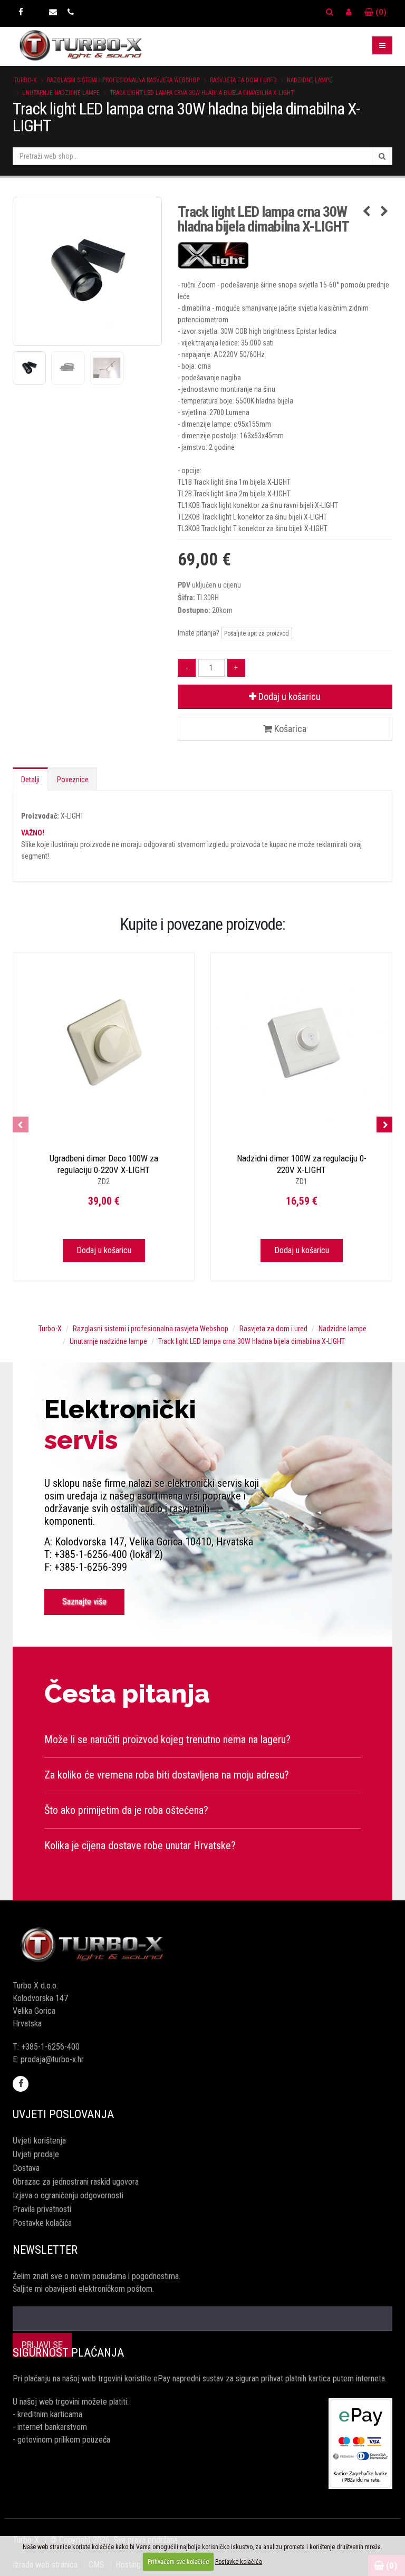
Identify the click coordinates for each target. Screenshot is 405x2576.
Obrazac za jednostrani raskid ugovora (76, 2182)
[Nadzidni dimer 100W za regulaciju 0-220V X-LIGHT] (301, 1044)
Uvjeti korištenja (39, 2141)
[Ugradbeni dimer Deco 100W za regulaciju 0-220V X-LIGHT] (104, 1044)
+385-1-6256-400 (50, 2047)
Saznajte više (84, 1602)
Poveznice (73, 780)
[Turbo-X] (202, 1945)
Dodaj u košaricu (288, 696)
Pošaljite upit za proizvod (257, 633)
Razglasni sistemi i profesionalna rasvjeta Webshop (123, 80)
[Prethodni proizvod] (366, 212)
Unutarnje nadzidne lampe (61, 93)
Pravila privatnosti (42, 2209)
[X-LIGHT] (285, 255)
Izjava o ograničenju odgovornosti (68, 2195)
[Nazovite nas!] (71, 12)
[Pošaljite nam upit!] (53, 12)
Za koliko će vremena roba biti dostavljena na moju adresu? (167, 1775)
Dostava (26, 2168)
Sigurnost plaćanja (68, 2353)
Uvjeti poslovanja (63, 2114)
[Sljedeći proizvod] (384, 212)
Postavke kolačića (42, 2223)
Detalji (30, 780)
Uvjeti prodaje (36, 2154)
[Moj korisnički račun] (349, 12)
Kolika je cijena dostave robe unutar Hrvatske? (140, 1846)
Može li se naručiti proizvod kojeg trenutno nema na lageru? (167, 1739)
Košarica (289, 729)
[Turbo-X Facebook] (21, 12)
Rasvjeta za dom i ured (243, 80)
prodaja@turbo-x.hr (52, 2059)
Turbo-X (25, 80)
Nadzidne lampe (310, 80)
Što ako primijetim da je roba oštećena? (126, 1810)
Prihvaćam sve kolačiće (178, 2562)
